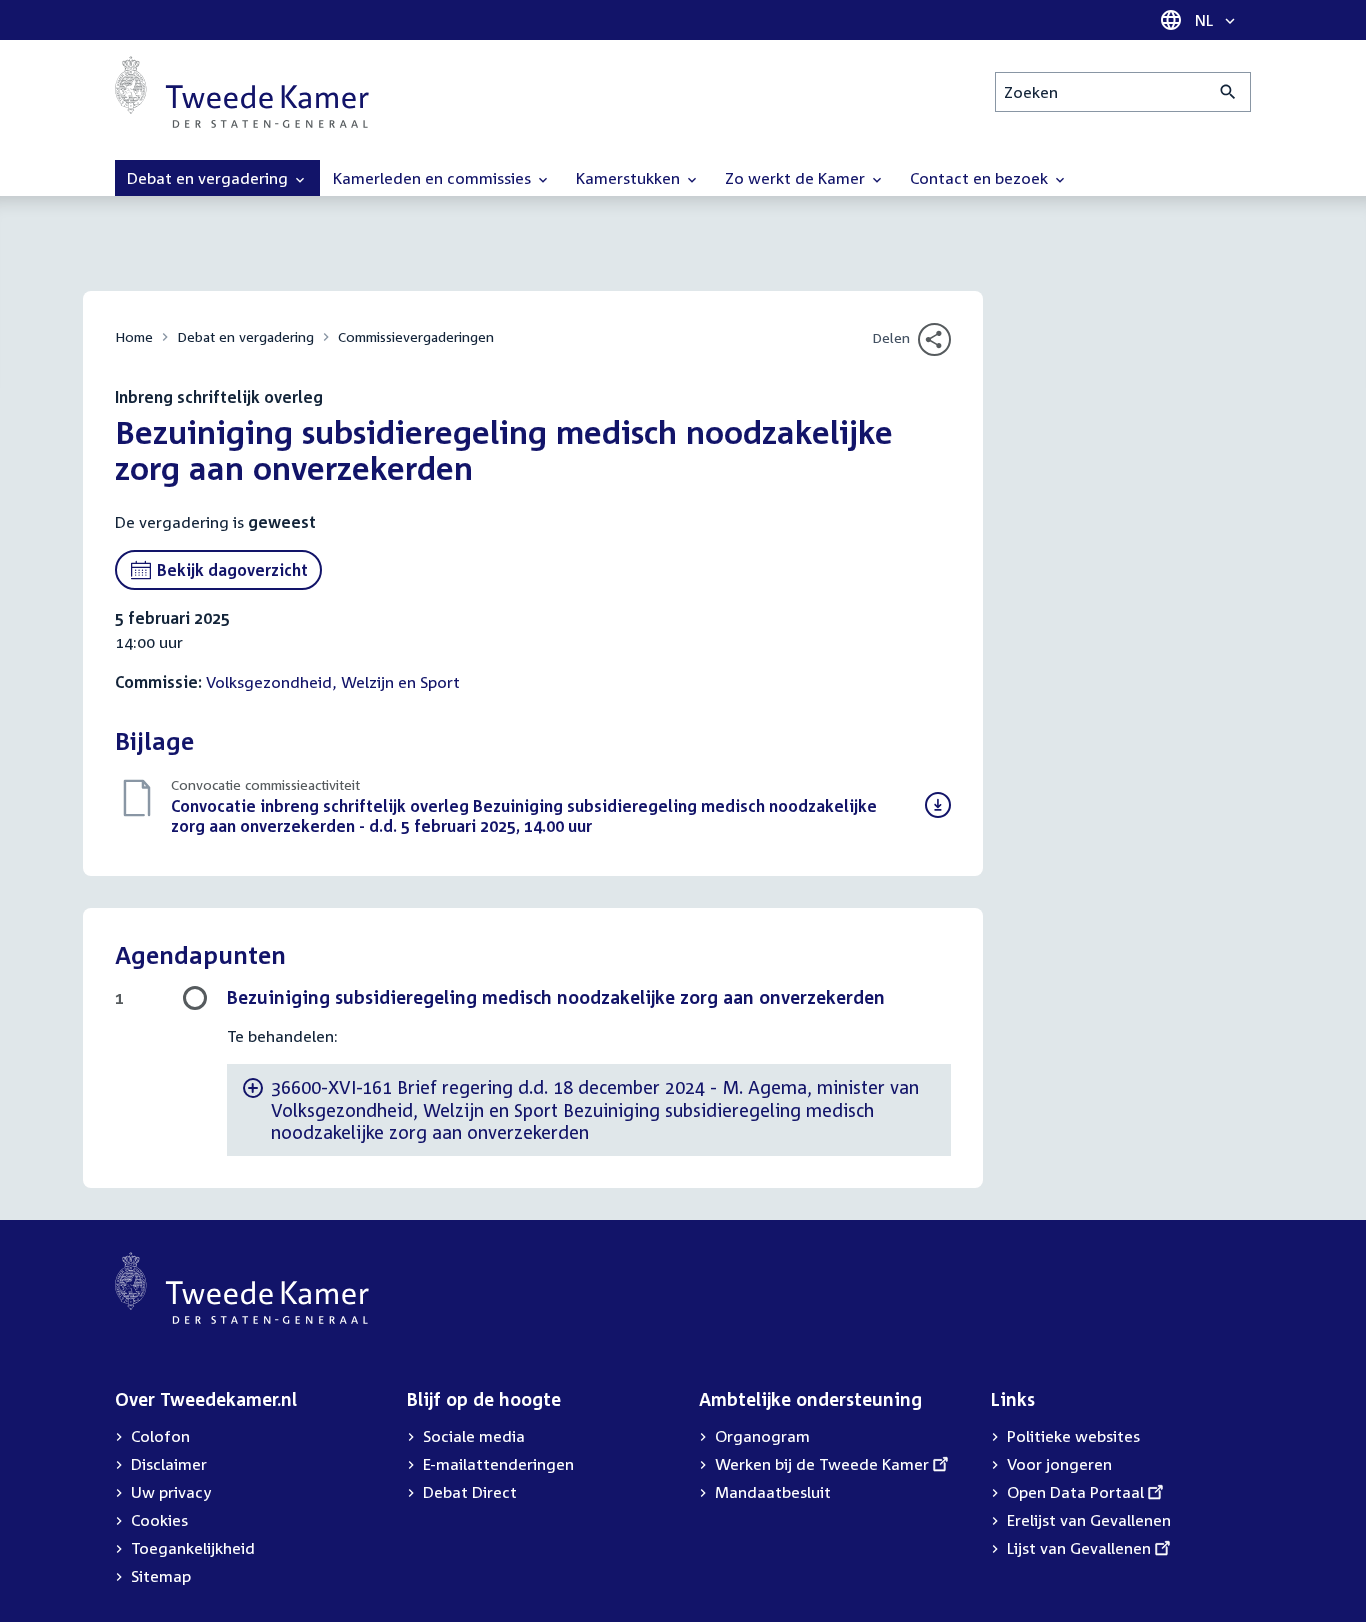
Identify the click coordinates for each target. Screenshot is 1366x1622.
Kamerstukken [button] (630, 178)
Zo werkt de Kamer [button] (797, 178)
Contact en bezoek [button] (981, 178)
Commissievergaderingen (416, 336)
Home (134, 336)
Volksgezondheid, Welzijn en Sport (333, 682)
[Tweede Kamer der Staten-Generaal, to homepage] (242, 92)
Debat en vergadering (245, 336)
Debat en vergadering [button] (209, 178)
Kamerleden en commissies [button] (434, 178)
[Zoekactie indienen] (1228, 92)
